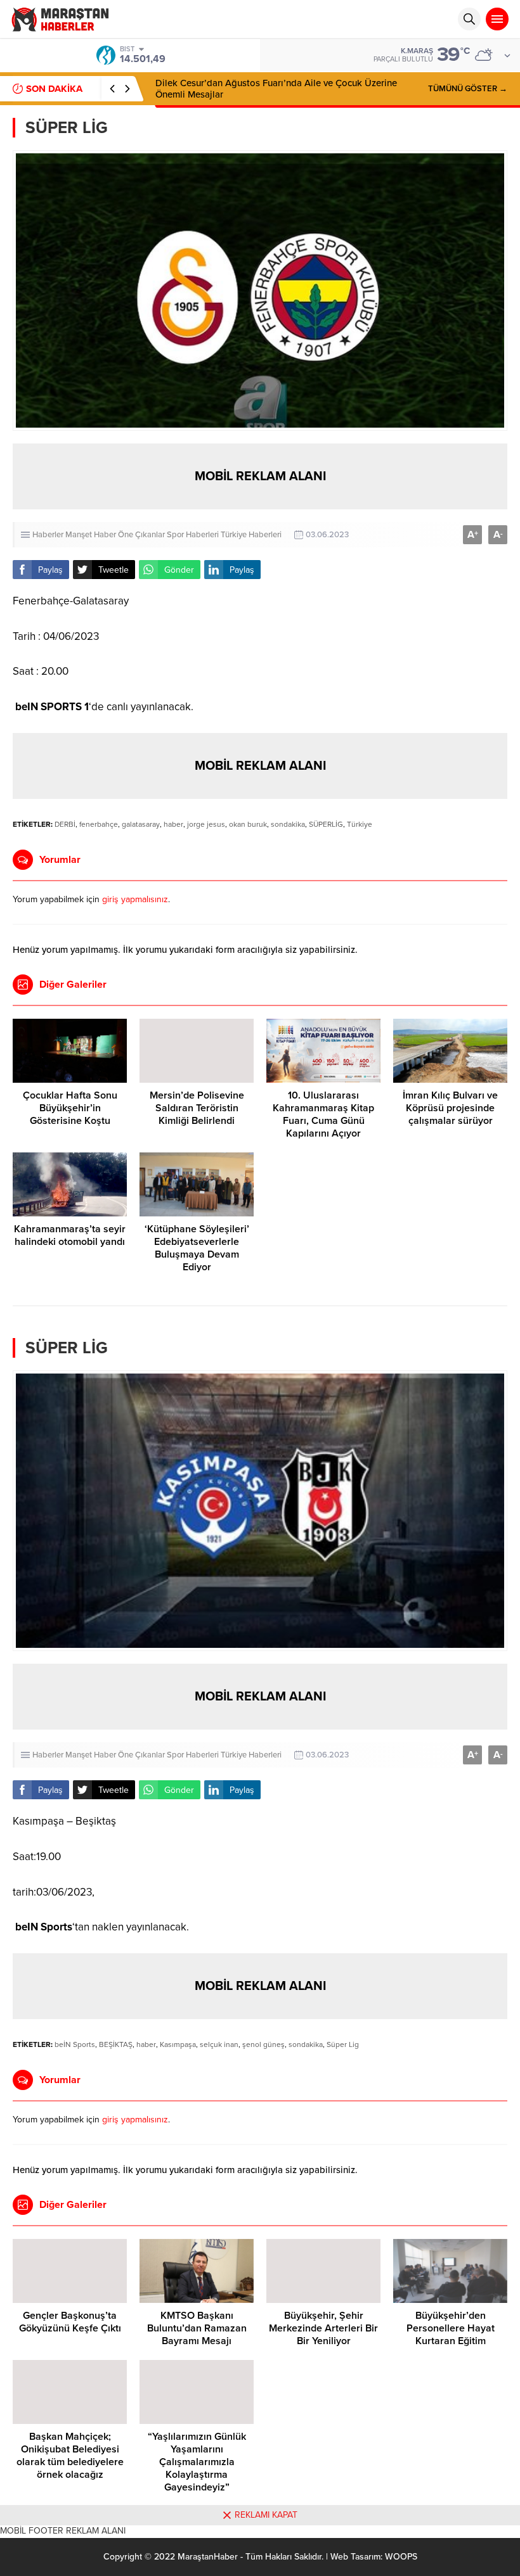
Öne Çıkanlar (141, 535)
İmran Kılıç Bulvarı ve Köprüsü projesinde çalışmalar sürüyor (450, 1108)
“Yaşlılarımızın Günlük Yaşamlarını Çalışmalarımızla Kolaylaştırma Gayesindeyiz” (197, 2462)
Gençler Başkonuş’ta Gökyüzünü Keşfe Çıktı (70, 2322)
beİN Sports (75, 2044)
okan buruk (248, 824)
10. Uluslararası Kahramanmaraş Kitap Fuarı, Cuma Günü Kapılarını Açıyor (323, 1114)
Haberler (48, 535)
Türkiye (360, 824)
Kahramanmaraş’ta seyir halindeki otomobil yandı (70, 1235)
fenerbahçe (99, 824)
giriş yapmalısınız (135, 899)
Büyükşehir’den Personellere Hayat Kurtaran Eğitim (451, 2328)
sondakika (288, 824)
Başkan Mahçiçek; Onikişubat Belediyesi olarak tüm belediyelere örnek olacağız (70, 2456)
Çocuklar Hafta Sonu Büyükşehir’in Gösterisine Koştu (70, 1108)
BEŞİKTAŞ (116, 2044)
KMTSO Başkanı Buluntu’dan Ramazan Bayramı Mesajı (197, 2328)
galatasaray (141, 824)
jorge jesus (206, 824)
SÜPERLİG (326, 824)
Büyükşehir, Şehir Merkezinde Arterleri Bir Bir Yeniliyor (323, 2328)
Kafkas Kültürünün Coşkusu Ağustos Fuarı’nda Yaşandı (270, 89)
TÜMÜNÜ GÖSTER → (468, 89)
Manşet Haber (91, 535)
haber (173, 824)
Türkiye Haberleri (251, 535)
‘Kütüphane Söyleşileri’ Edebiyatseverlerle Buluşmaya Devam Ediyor (197, 1248)
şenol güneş (263, 2044)
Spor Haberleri (193, 535)
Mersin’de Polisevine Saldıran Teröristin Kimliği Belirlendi (197, 1108)
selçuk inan (219, 2044)
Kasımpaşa (178, 2044)
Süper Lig (343, 2044)
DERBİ (65, 824)
